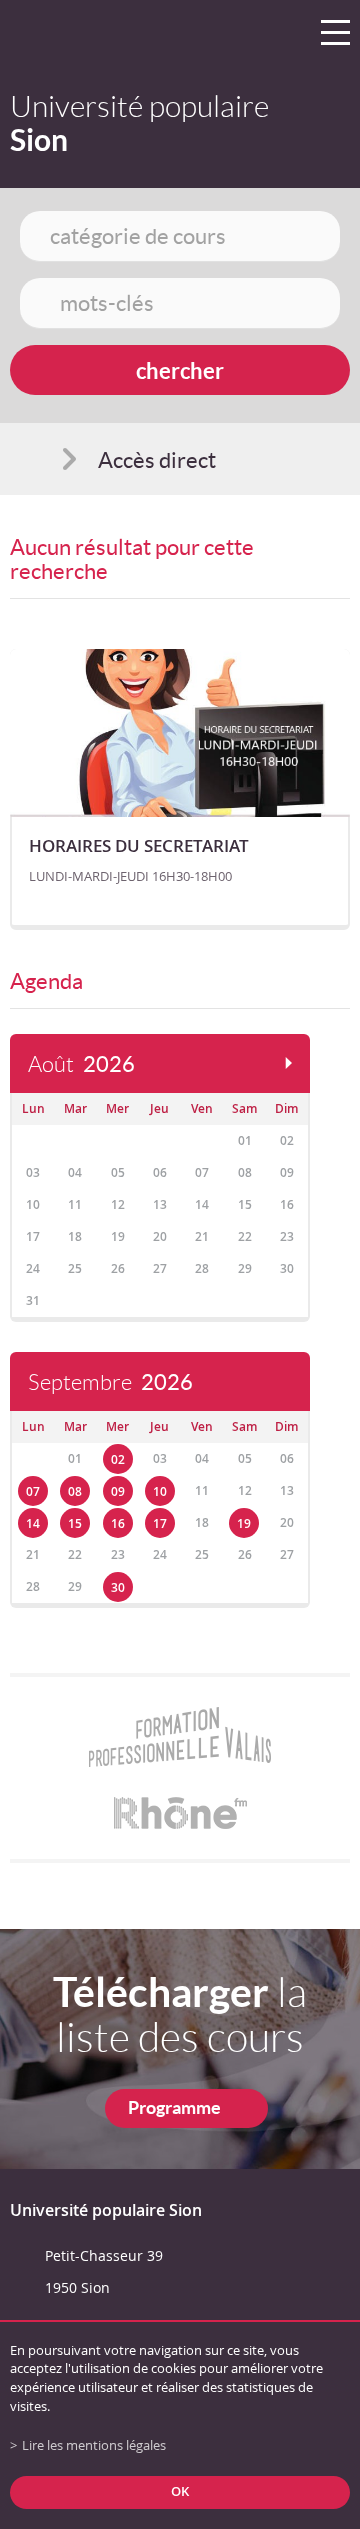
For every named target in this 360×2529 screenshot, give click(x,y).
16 (118, 1523)
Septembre (110, 1382)
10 (160, 1491)
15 (75, 1523)
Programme (174, 2107)
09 (118, 1491)
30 (118, 1587)
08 (75, 1491)
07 (33, 1491)
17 (160, 1523)
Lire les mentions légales (94, 2445)
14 (33, 1523)
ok (180, 2491)
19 (244, 1523)
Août (81, 1064)
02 (118, 1459)
